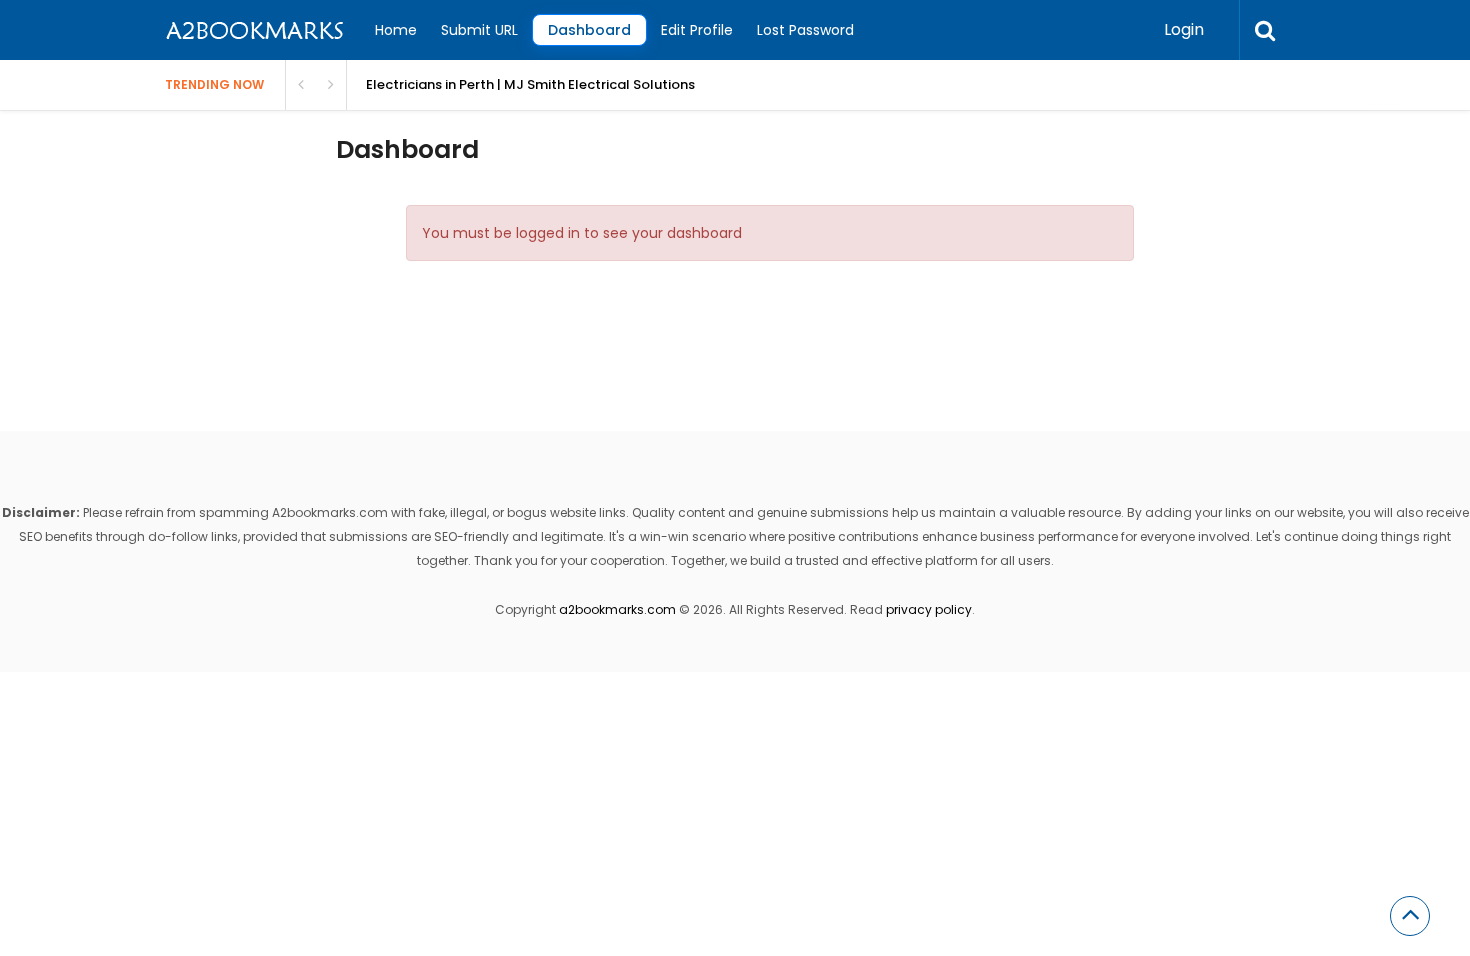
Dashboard (589, 30)
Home (396, 30)
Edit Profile (697, 30)
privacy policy (929, 609)
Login (1184, 29)
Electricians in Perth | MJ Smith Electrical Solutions (530, 84)
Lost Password (805, 30)
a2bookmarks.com (617, 609)
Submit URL (479, 30)
